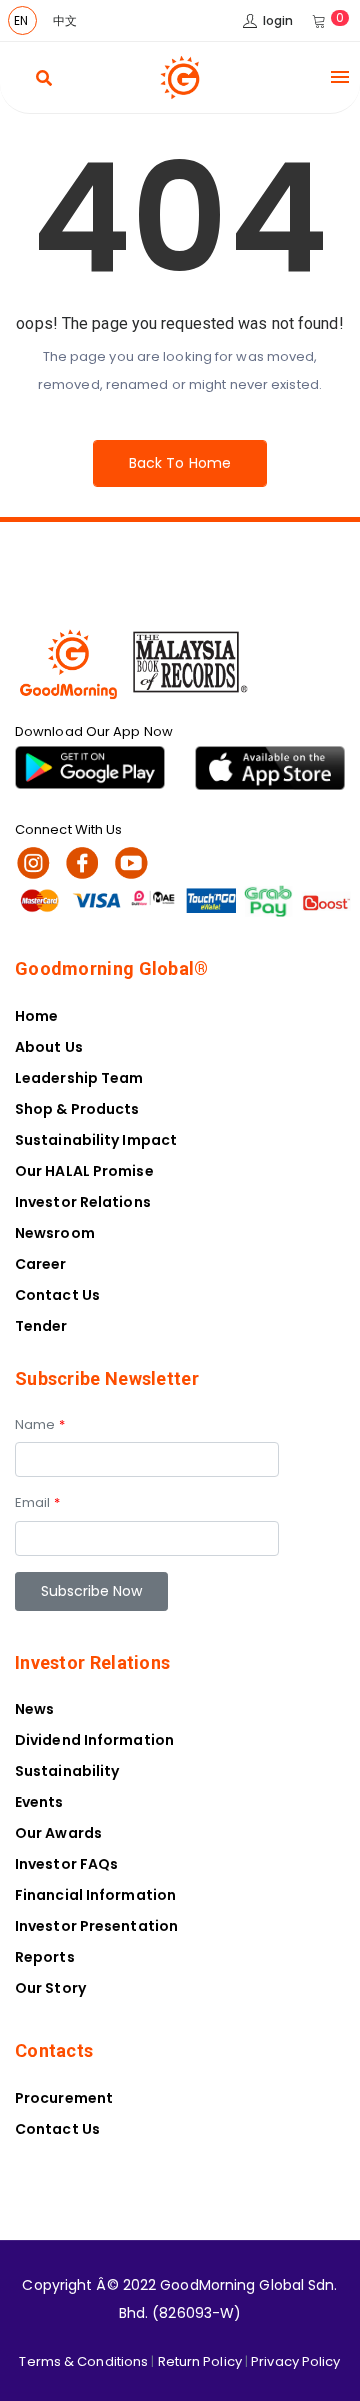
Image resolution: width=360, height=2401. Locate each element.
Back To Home (180, 463)
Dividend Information (94, 1740)
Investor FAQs (66, 1864)
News (34, 1709)
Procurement (64, 2098)
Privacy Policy (295, 2361)
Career (41, 1264)
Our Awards (58, 1833)
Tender (41, 1326)
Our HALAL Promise (84, 1171)
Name (40, 1424)
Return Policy (200, 2361)
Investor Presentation (96, 1926)
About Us (49, 1047)
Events (39, 1802)
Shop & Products (77, 1109)
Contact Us (57, 1295)
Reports (45, 1957)
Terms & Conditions (83, 2361)
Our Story (50, 1988)
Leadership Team (79, 1078)
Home (36, 1016)
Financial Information (95, 1895)
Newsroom (55, 1233)
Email (37, 1502)
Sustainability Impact (96, 1140)
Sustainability (67, 1771)
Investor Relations (83, 1202)
